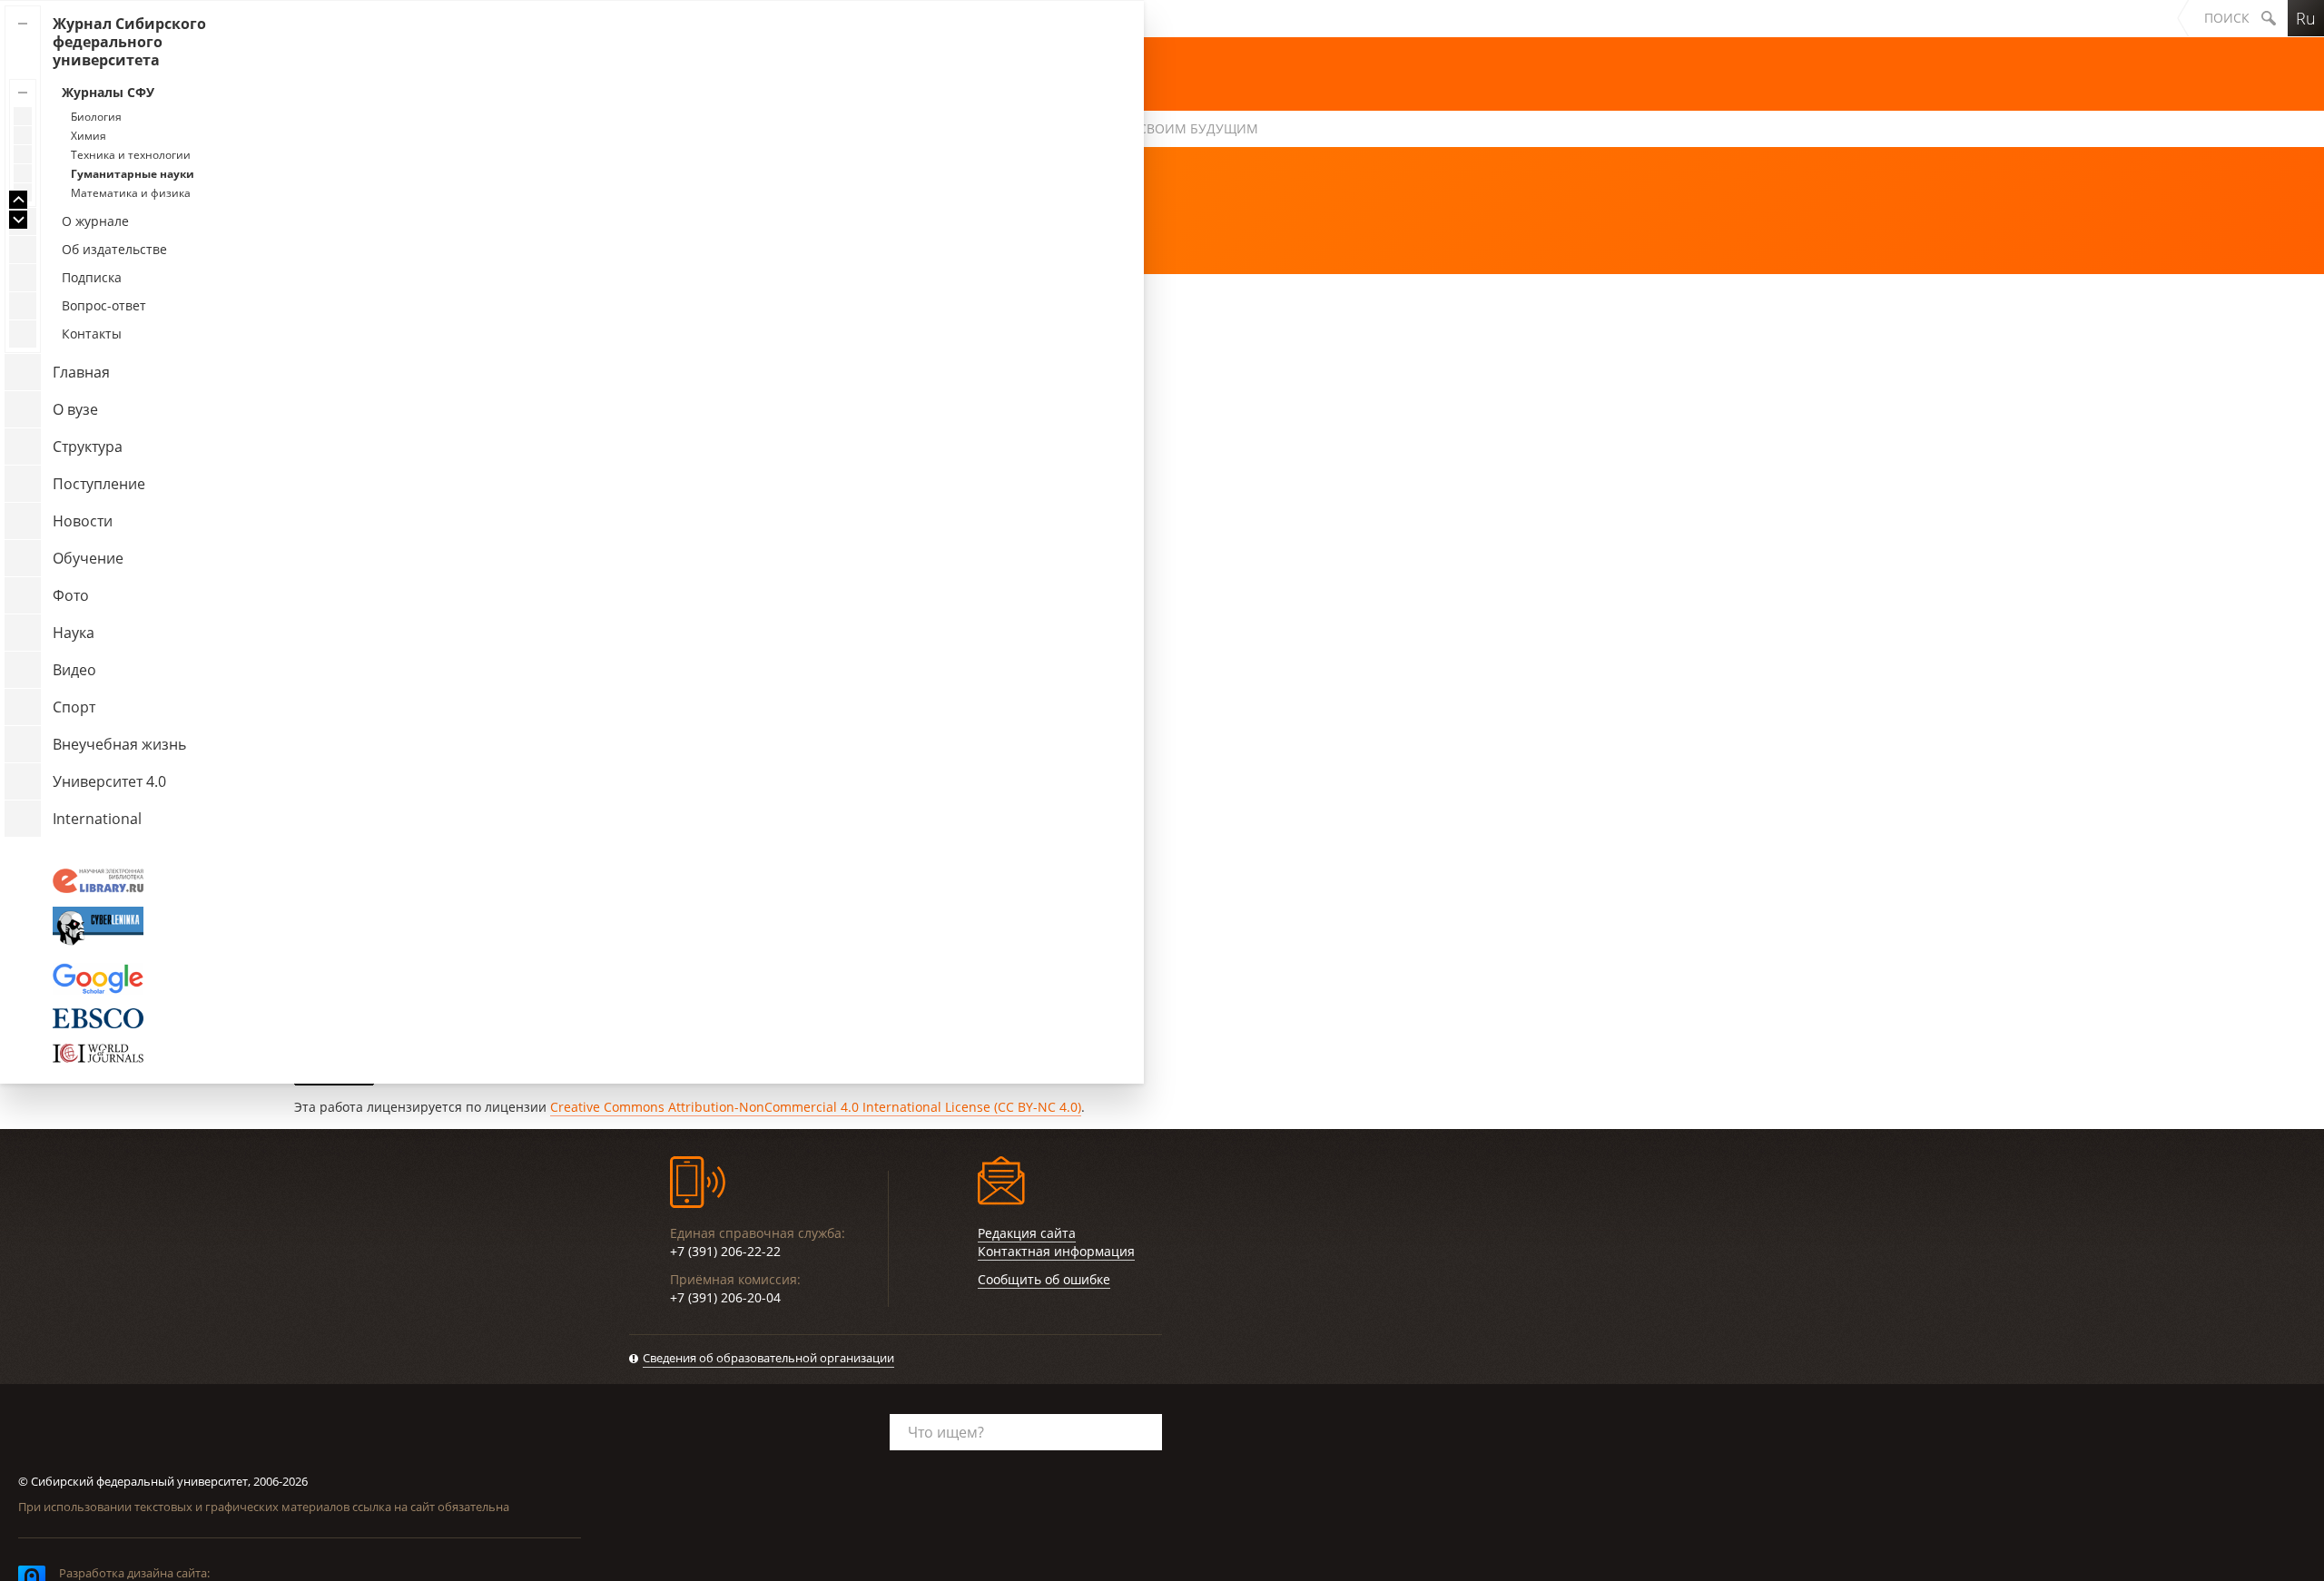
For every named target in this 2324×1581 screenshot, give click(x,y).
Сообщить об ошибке (1044, 1279)
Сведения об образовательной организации (768, 1358)
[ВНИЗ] (18, 220)
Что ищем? (946, 1432)
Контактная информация (1056, 1251)
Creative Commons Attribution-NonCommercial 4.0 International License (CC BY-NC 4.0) (816, 1107)
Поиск (2227, 18)
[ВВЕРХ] (18, 200)
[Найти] (2269, 18)
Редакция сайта (1027, 1233)
